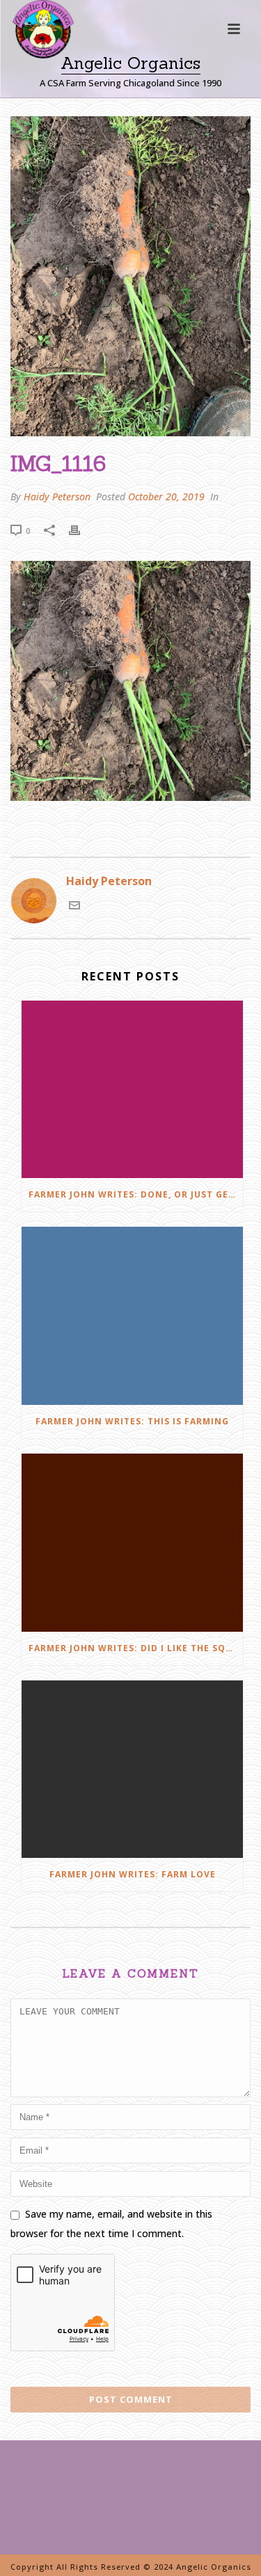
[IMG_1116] (130, 276)
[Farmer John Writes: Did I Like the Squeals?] (132, 1543)
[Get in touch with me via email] (74, 907)
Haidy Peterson (57, 496)
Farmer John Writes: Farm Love (133, 1874)
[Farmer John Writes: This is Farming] (132, 1316)
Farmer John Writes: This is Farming (132, 1421)
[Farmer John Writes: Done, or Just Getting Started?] (132, 1090)
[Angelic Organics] (31, 49)
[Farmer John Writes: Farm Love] (132, 1770)
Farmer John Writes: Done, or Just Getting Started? (136, 1194)
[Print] (81, 530)
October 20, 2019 (166, 496)
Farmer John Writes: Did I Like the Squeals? (136, 1648)
